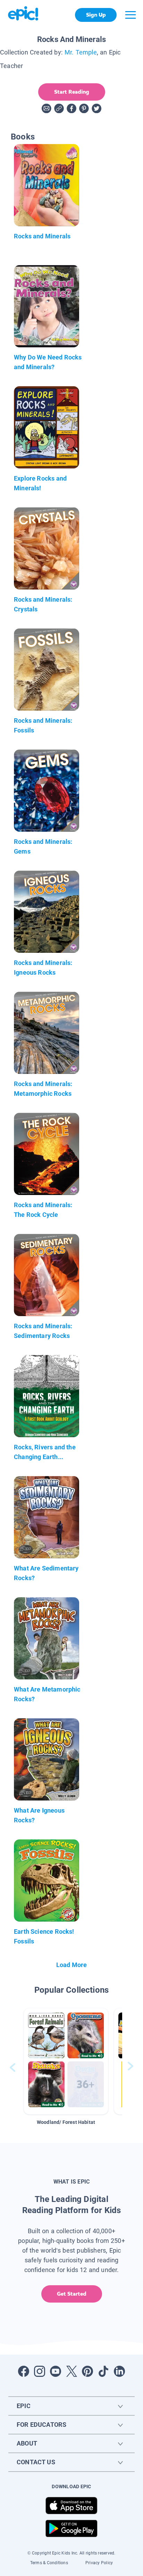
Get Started (72, 2294)
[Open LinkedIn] (119, 2371)
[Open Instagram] (40, 2371)
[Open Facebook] (24, 2371)
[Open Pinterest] (87, 2371)
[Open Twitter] (71, 2371)
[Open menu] (131, 15)
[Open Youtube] (56, 2371)
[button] (66, 2061)
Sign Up (96, 15)
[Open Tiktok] (103, 2371)
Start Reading (72, 92)
